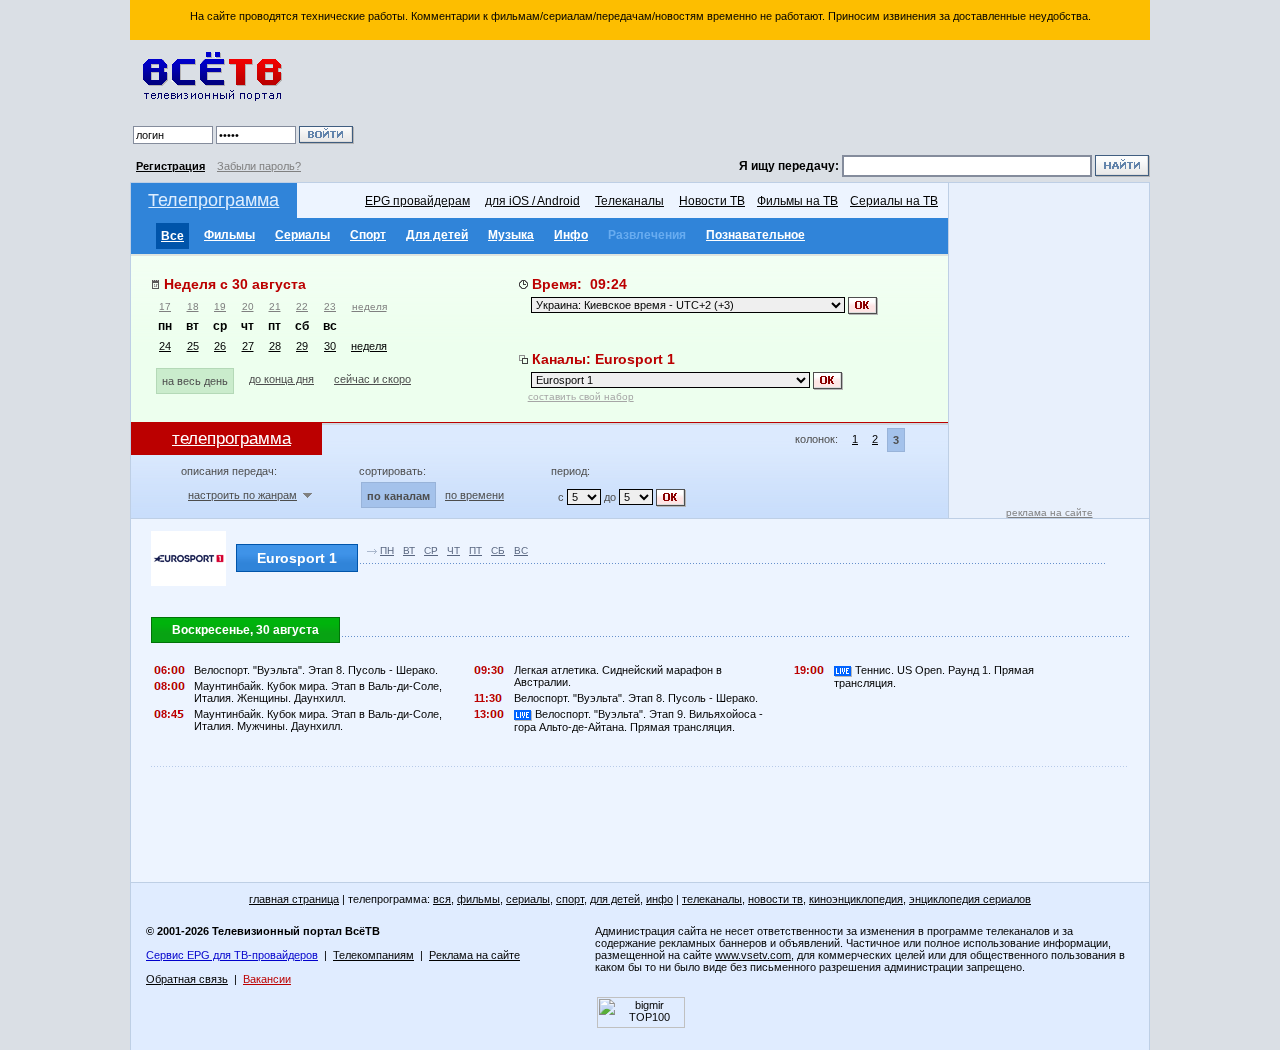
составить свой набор (581, 396)
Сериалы (302, 235)
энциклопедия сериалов (970, 899)
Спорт (368, 235)
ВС (521, 550)
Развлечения (647, 235)
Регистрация (170, 166)
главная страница (294, 899)
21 (275, 306)
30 (330, 346)
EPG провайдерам (417, 201)
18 (193, 306)
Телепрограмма (213, 200)
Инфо (571, 235)
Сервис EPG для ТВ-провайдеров (232, 955)
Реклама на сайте (474, 955)
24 (165, 346)
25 (193, 346)
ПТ (475, 550)
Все (172, 236)
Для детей (437, 235)
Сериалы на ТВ (894, 201)
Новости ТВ (712, 201)
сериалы (528, 899)
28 (275, 346)
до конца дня (281, 379)
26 (220, 346)
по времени (474, 495)
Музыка (511, 235)
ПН (387, 550)
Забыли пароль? (259, 166)
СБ (498, 550)
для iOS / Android (532, 201)
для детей (615, 899)
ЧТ (453, 550)
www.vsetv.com (753, 955)
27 (248, 346)
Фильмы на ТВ (797, 201)
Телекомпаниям (373, 955)
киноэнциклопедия (856, 899)
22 (302, 306)
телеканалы (712, 899)
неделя (369, 306)
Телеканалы (629, 201)
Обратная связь (187, 979)
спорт (570, 899)
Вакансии (267, 979)
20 (248, 306)
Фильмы (229, 235)
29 (302, 346)
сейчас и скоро (372, 379)
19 (220, 306)
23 (330, 306)
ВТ (409, 550)
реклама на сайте (1049, 512)
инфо (659, 899)
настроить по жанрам (242, 495)
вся (442, 899)
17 (165, 306)
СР (431, 550)
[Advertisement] (755, 100)
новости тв (775, 899)
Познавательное (755, 235)
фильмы (478, 899)
